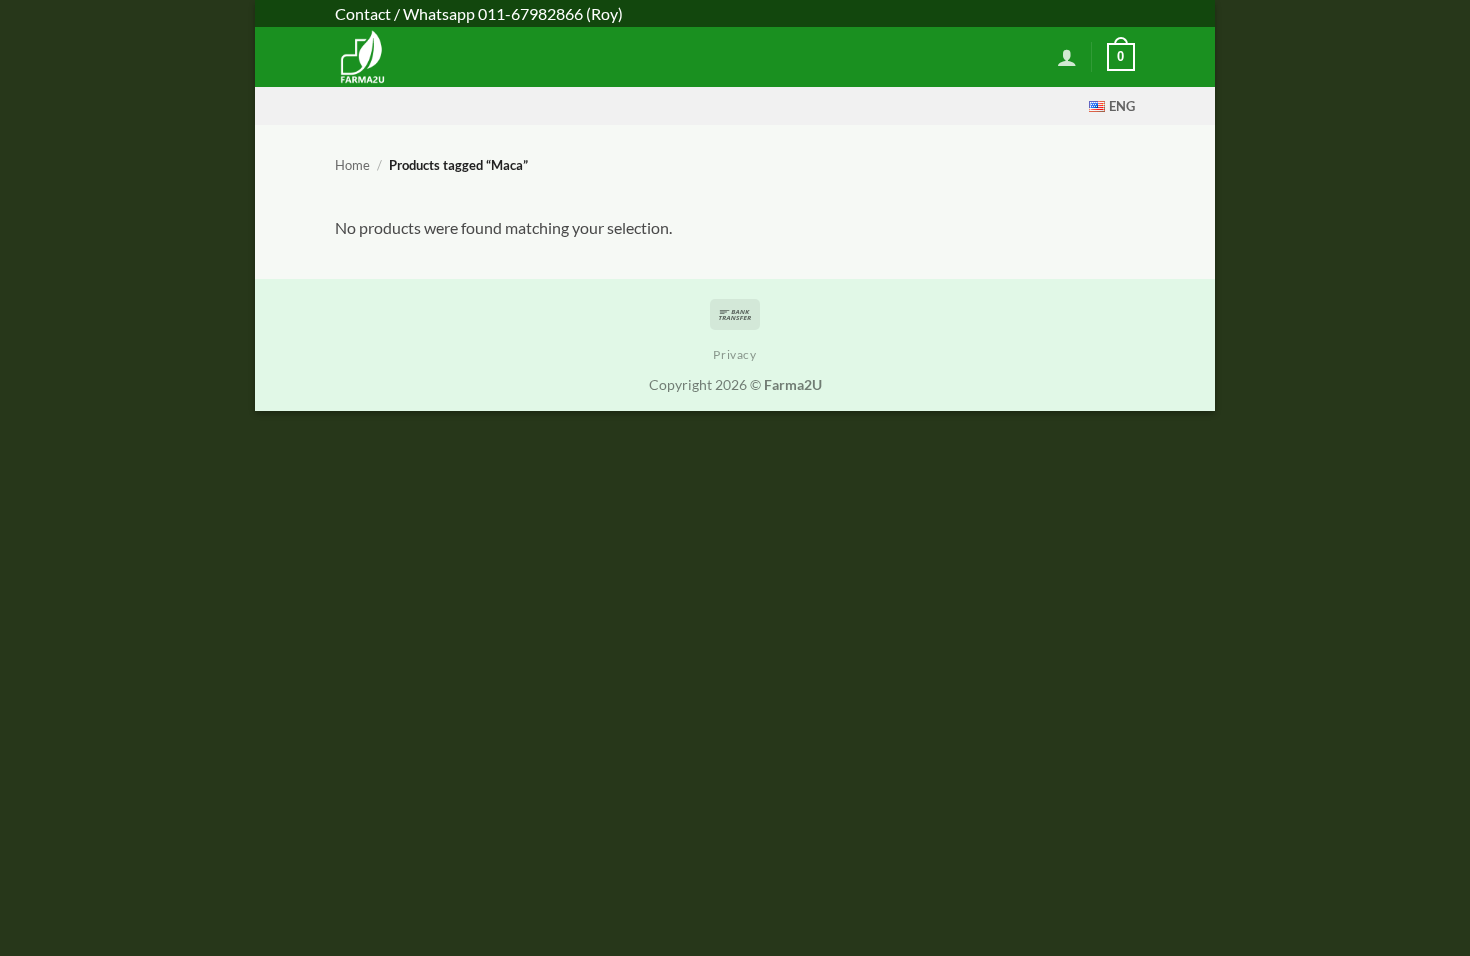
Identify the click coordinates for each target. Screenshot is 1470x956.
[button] (1067, 57)
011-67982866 (530, 13)
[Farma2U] (418, 57)
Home (352, 165)
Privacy (734, 354)
